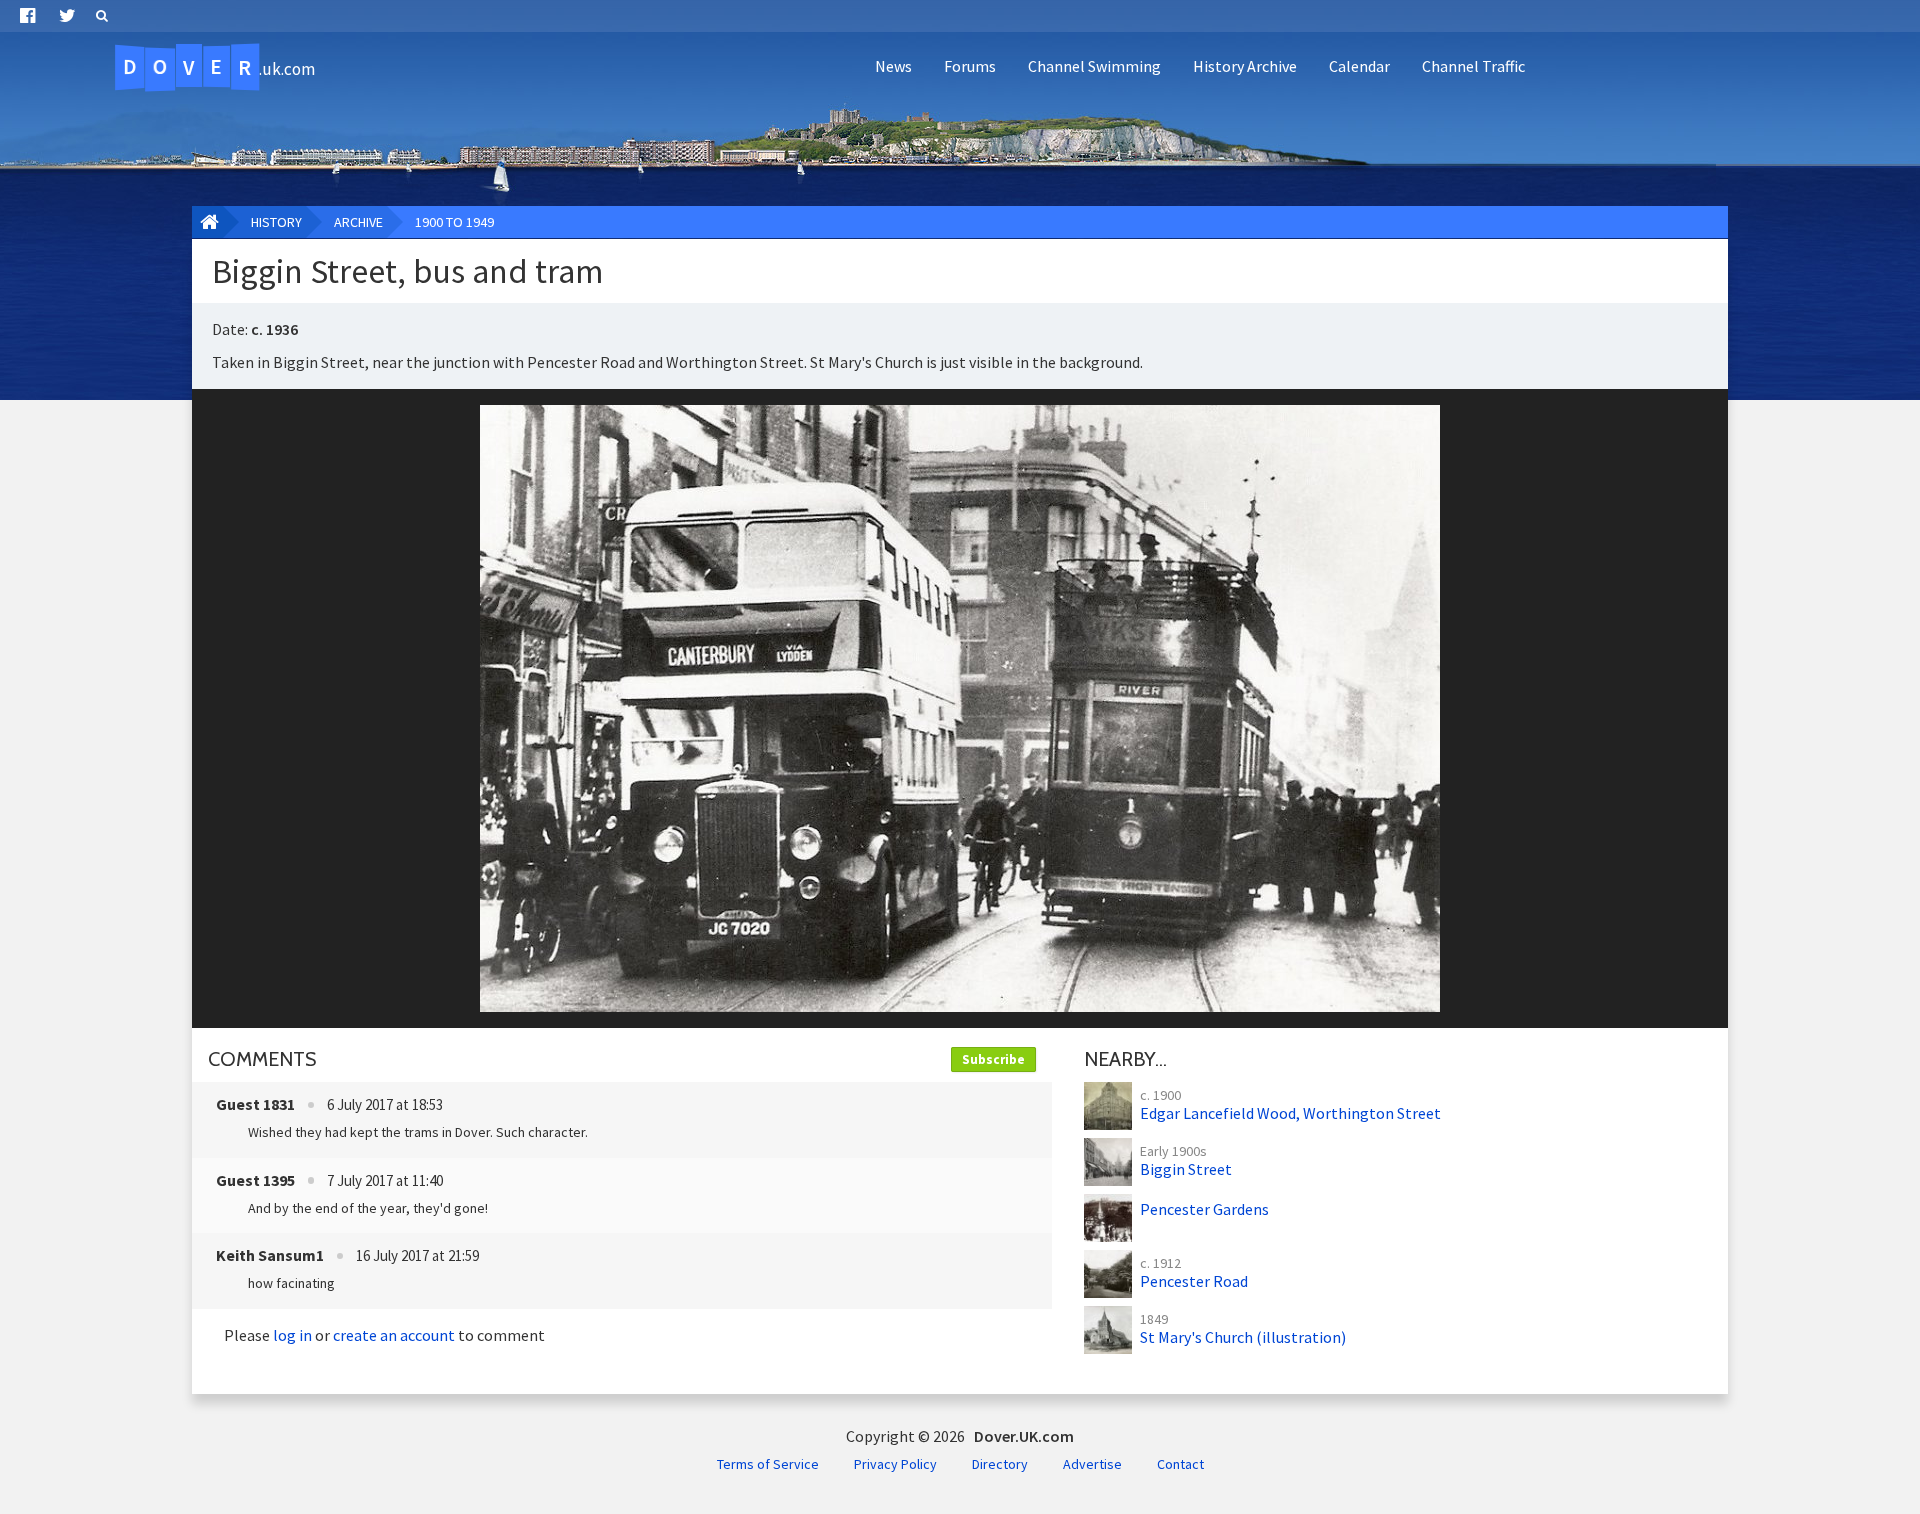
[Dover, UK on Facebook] (27, 16)
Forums (970, 66)
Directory (1000, 1464)
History (276, 222)
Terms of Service (768, 1464)
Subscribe (993, 1059)
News (893, 66)
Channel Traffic (1473, 66)
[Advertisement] (1546, 146)
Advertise (1092, 1464)
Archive (358, 222)
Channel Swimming (1094, 66)
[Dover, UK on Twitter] (67, 16)
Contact (1180, 1464)
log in (292, 1335)
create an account (394, 1335)
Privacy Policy (895, 1464)
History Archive (1245, 66)
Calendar (1359, 66)
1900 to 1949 (454, 222)
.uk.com (218, 67)
